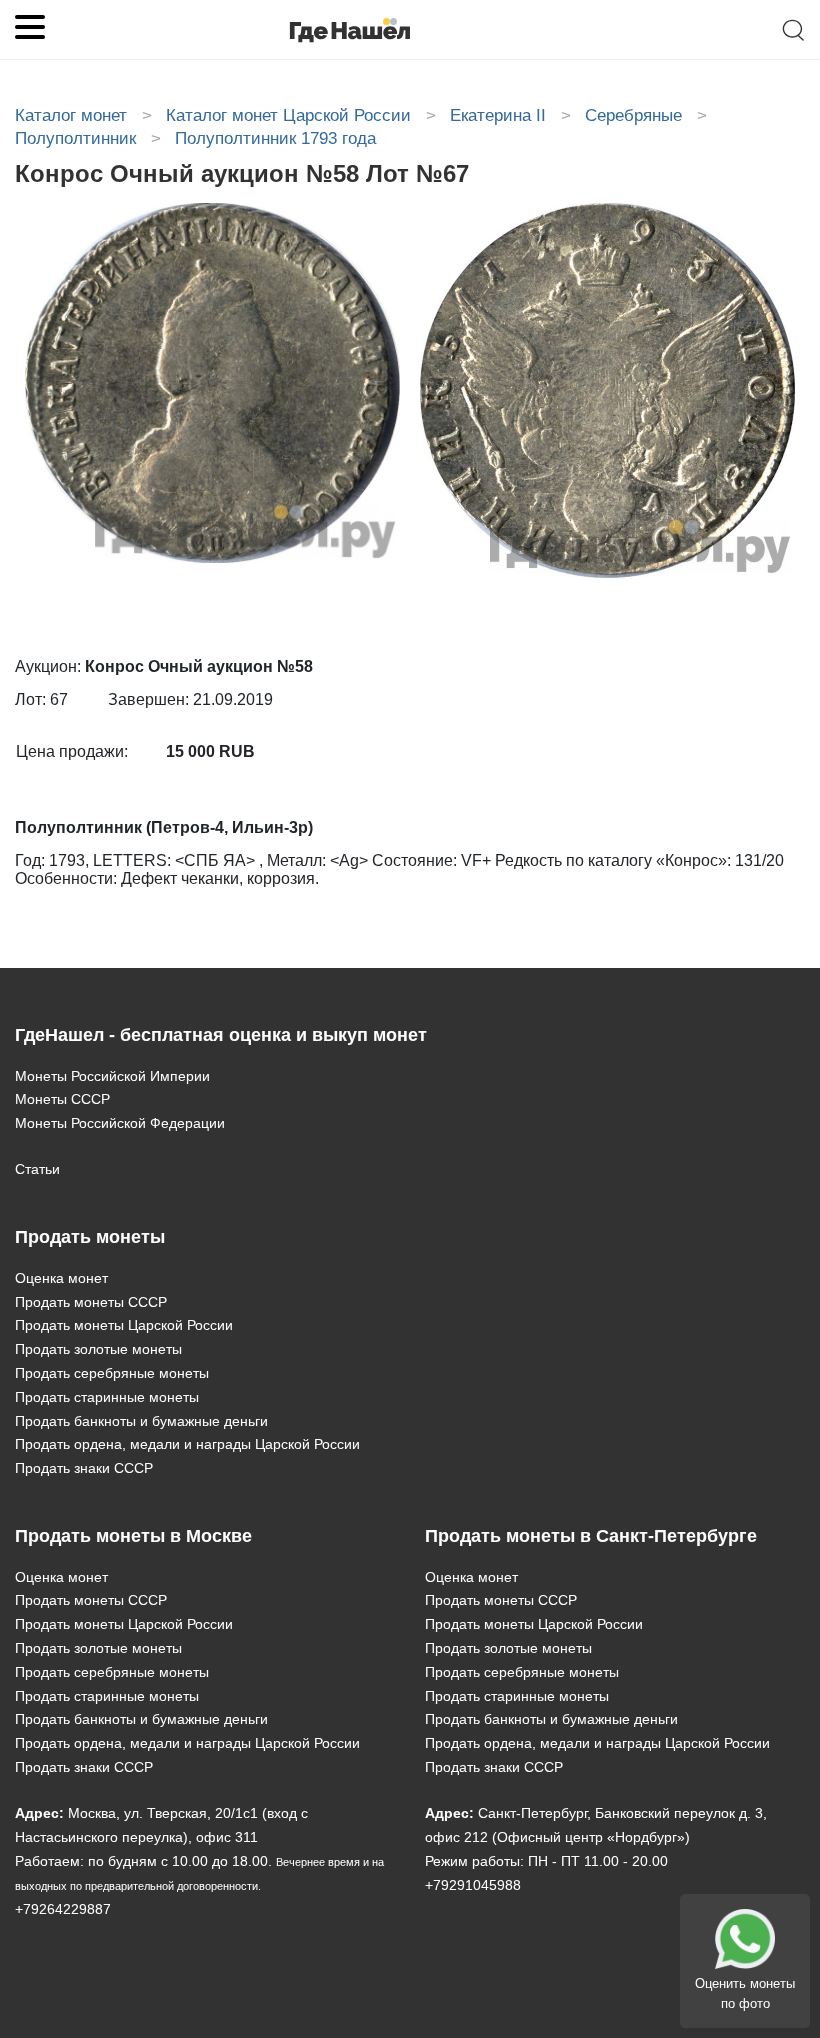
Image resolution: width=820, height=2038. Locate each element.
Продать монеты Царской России (124, 1325)
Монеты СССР (62, 1099)
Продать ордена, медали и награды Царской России (187, 1444)
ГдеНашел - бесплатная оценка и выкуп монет (221, 1035)
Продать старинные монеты (107, 1397)
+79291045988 (473, 1885)
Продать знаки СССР (84, 1468)
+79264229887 (63, 1909)
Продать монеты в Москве (133, 1536)
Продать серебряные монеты (112, 1373)
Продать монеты (90, 1237)
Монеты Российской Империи (112, 1076)
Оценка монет (61, 1278)
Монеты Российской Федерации (120, 1123)
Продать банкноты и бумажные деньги (141, 1421)
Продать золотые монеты (98, 1349)
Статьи (37, 1169)
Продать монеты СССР (91, 1302)
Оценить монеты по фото (745, 1993)
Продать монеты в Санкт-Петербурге (591, 1536)
